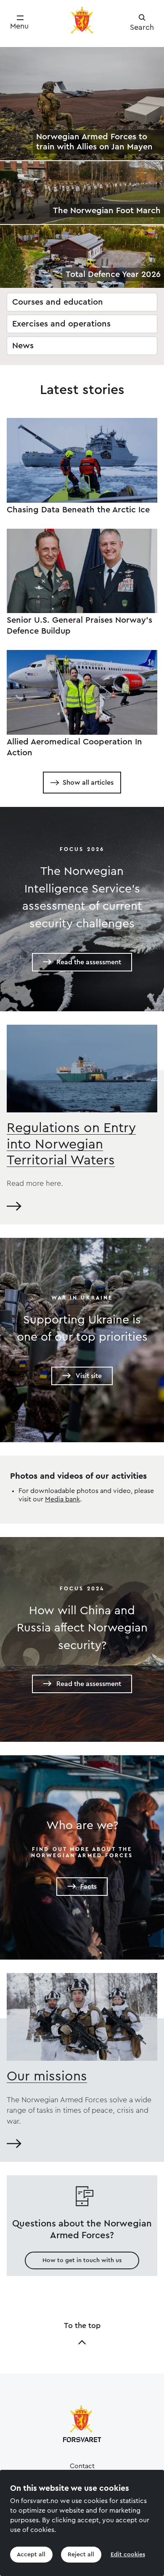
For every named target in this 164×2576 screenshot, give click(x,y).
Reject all (81, 2555)
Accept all (31, 2555)
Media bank (62, 1499)
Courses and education (58, 302)
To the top (82, 2325)
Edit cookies (128, 2555)
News (23, 346)
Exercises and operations (61, 324)
